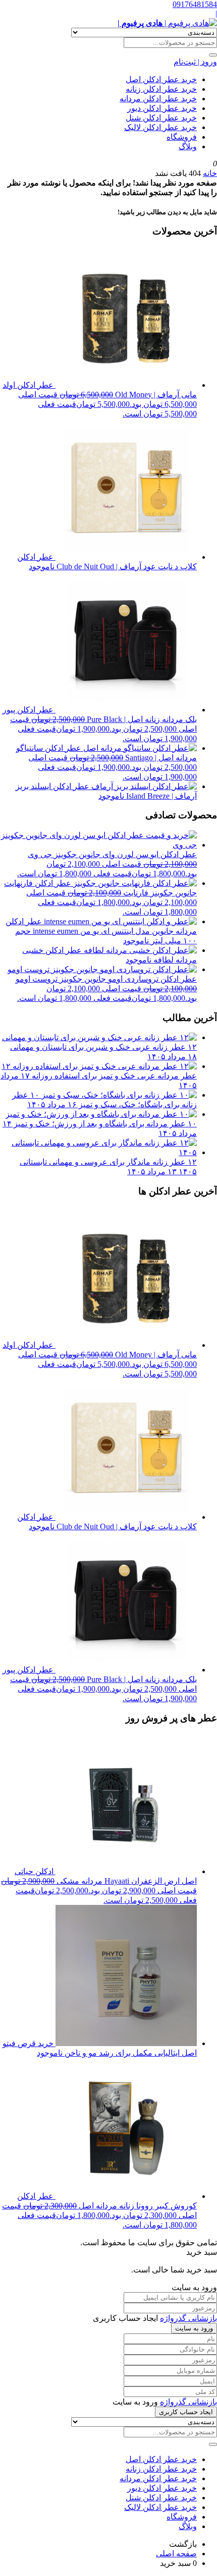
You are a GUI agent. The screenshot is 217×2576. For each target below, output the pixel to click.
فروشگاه (182, 137)
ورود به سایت (194, 2328)
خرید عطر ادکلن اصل (161, 79)
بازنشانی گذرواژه (188, 2318)
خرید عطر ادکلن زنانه (161, 89)
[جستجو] (213, 55)
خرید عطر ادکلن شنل (161, 118)
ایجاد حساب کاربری (186, 2412)
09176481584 (195, 4)
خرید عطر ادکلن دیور (162, 108)
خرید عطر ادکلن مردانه (158, 99)
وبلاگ (188, 146)
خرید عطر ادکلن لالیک (160, 127)
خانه (210, 173)
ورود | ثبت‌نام (195, 62)
